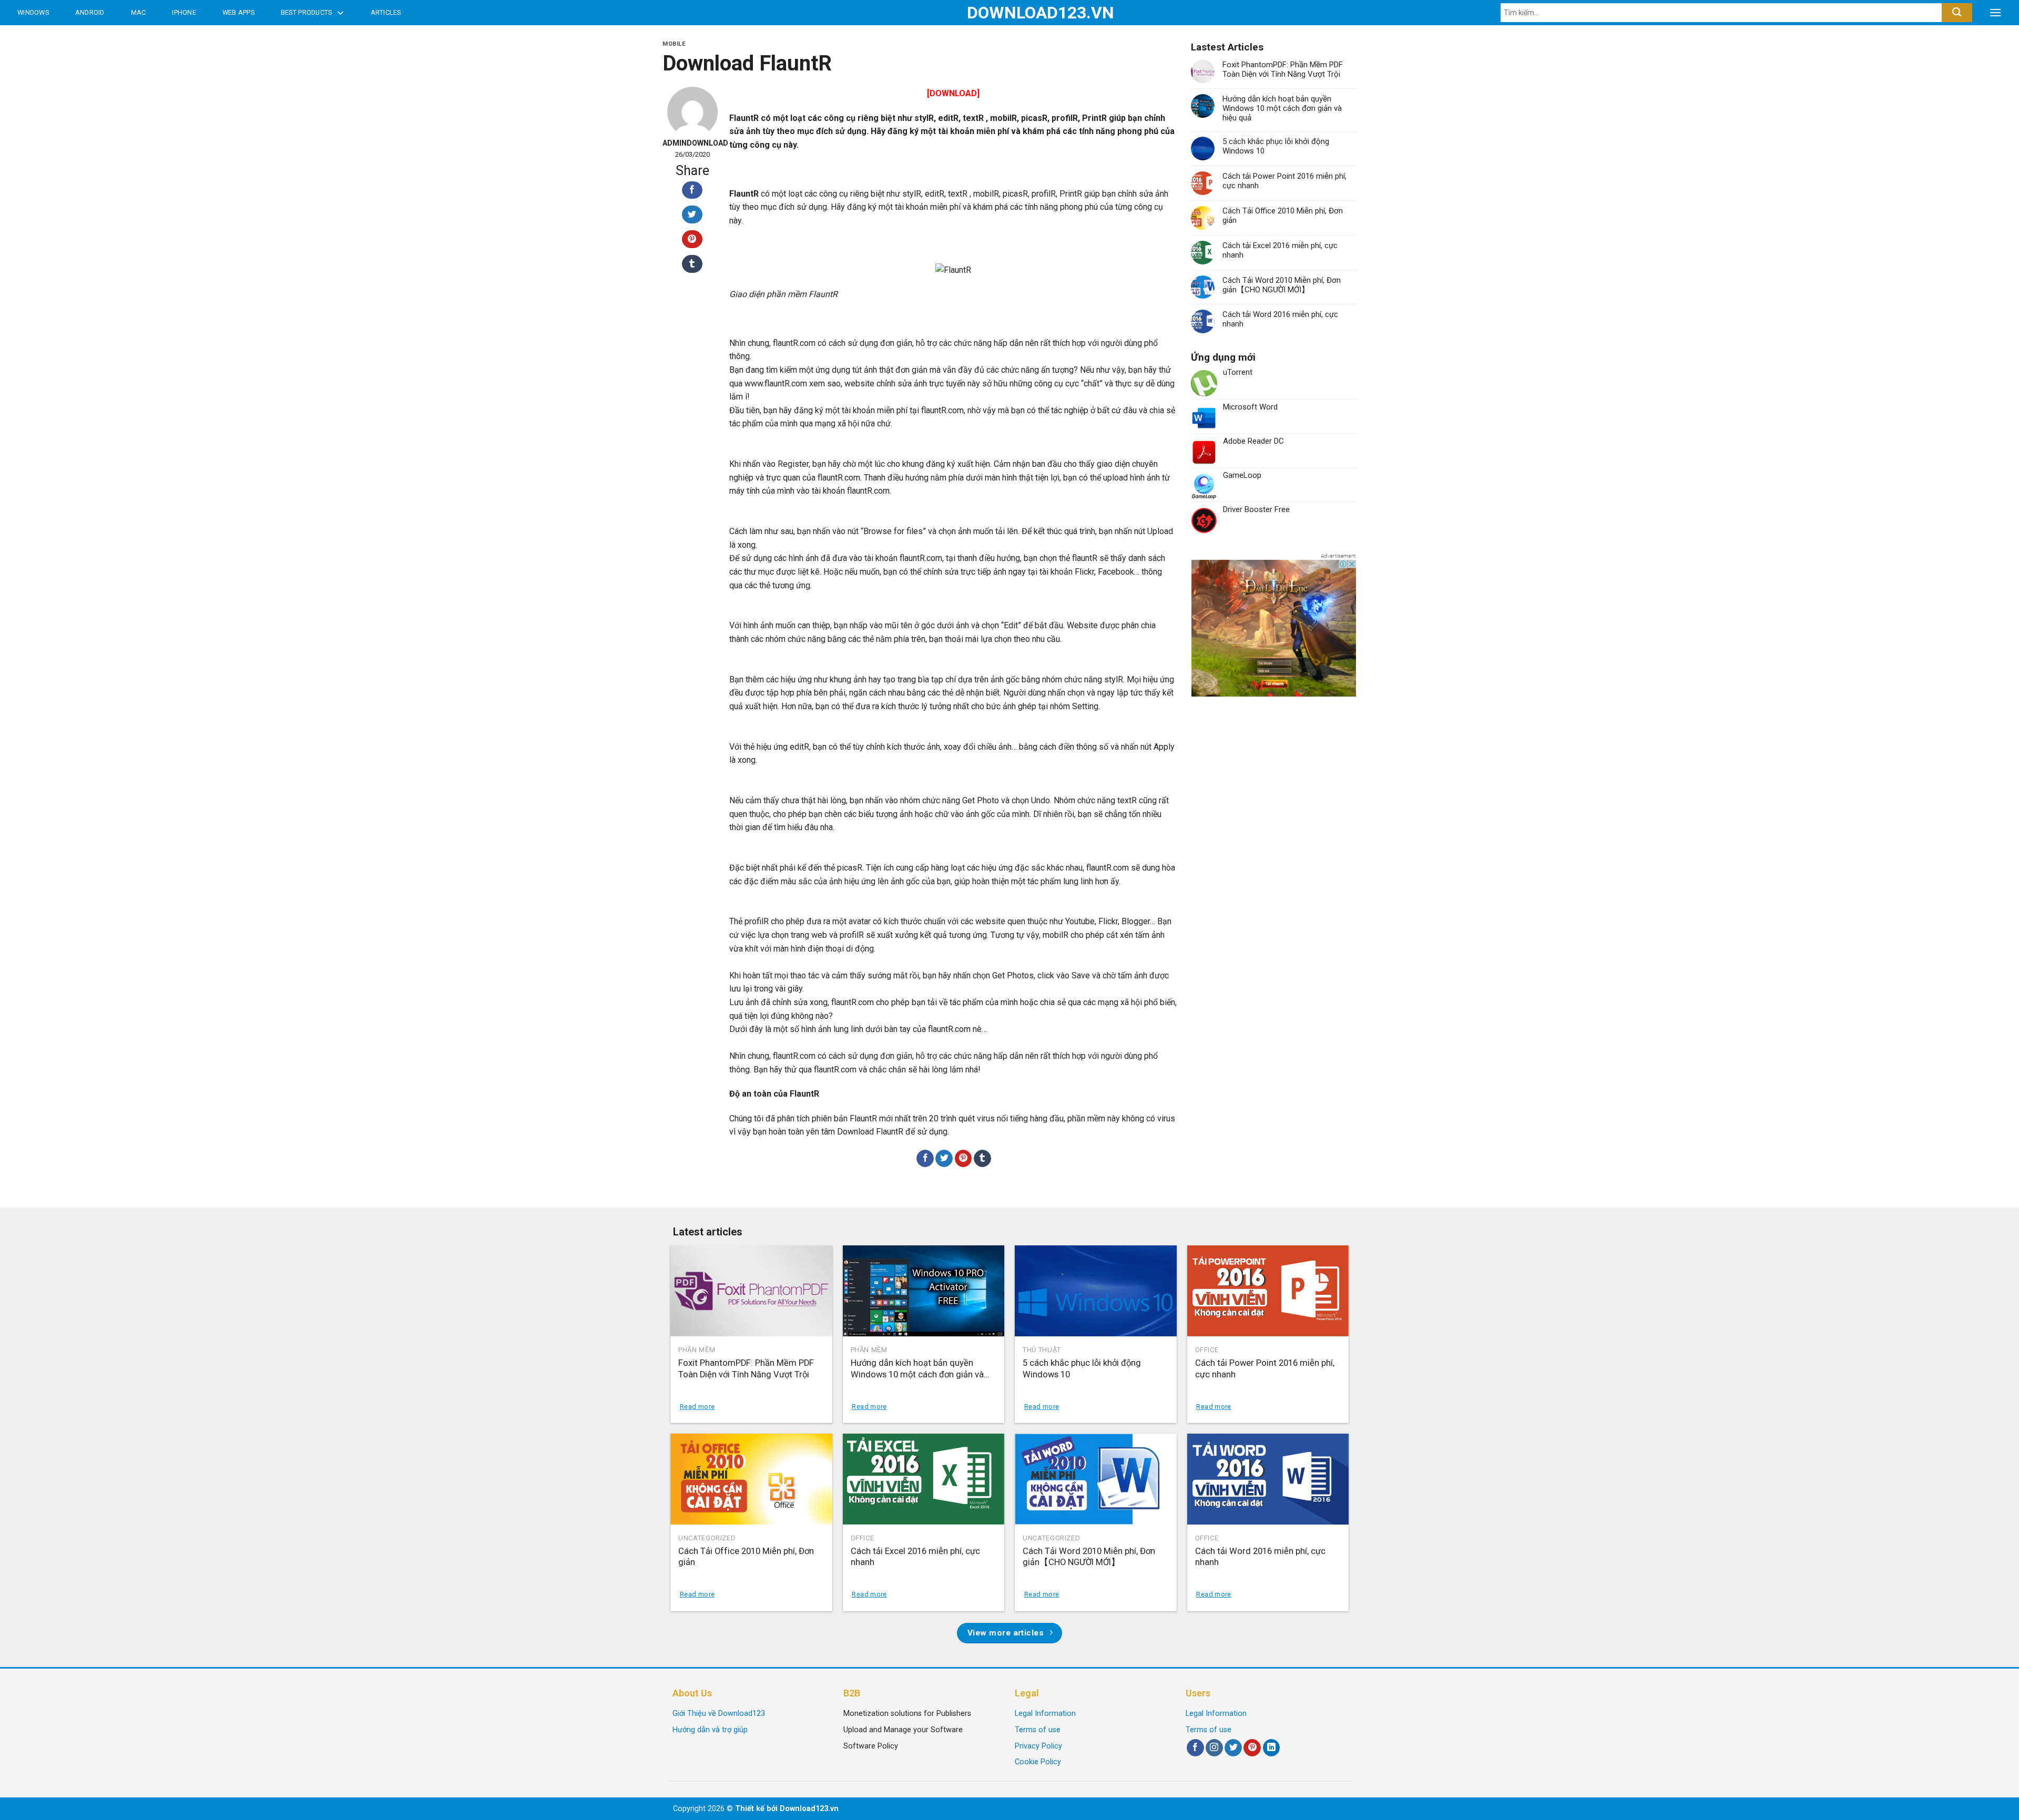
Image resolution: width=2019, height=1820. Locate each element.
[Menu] (1995, 13)
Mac (139, 12)
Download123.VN (1010, 13)
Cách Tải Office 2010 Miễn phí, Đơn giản (1283, 216)
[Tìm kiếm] (1957, 13)
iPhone (184, 12)
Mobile (674, 44)
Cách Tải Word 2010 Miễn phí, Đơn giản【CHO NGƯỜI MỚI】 (1282, 285)
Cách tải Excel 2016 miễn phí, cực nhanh (1280, 250)
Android (90, 12)
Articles (386, 12)
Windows (33, 12)
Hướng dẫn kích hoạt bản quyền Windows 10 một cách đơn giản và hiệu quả (1282, 108)
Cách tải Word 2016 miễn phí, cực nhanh (1280, 319)
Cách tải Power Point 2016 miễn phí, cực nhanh (1284, 181)
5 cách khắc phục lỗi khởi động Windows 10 (1276, 146)
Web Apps (238, 12)
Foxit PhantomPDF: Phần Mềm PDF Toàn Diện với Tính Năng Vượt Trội (1283, 69)
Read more (697, 1407)
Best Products (306, 12)
